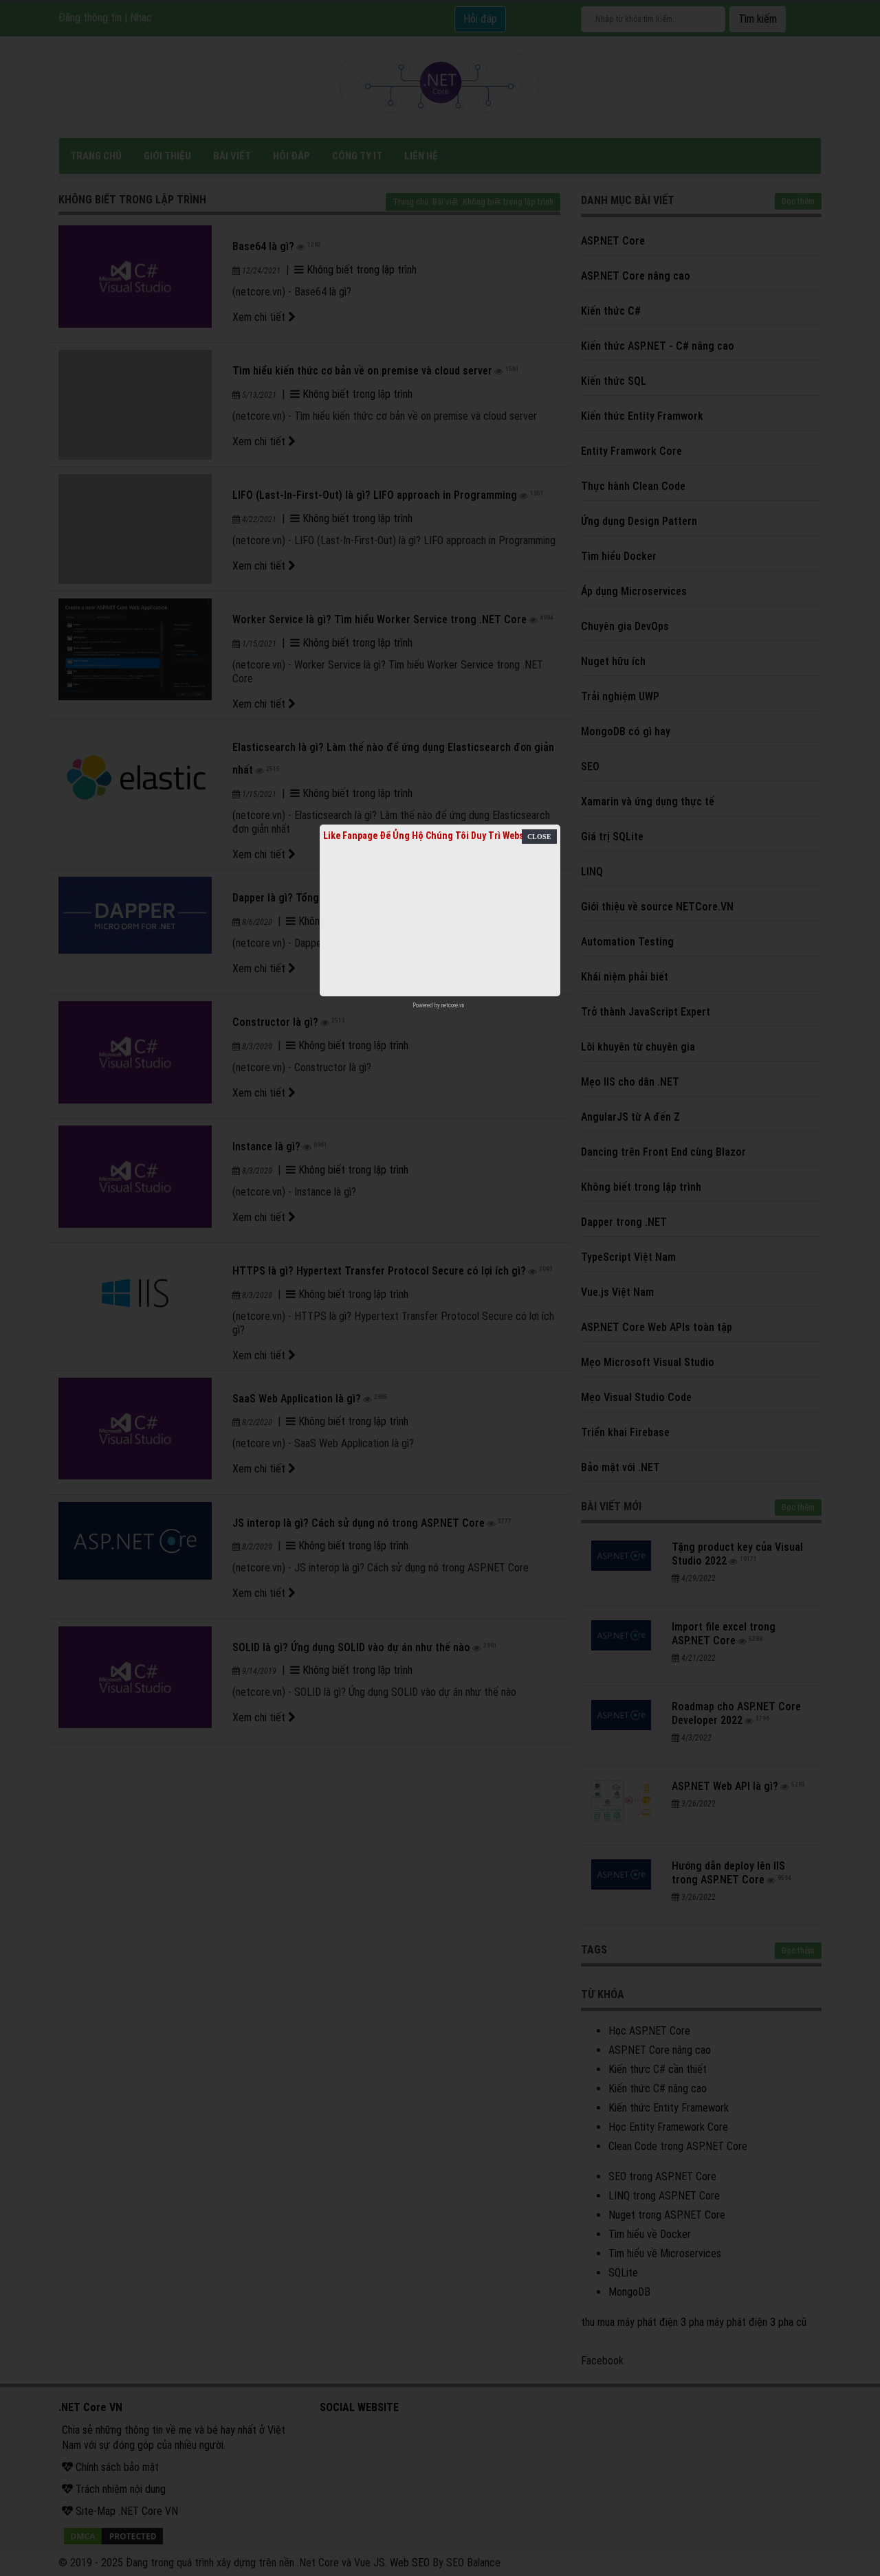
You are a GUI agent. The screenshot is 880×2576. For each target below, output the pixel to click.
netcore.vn (453, 1005)
